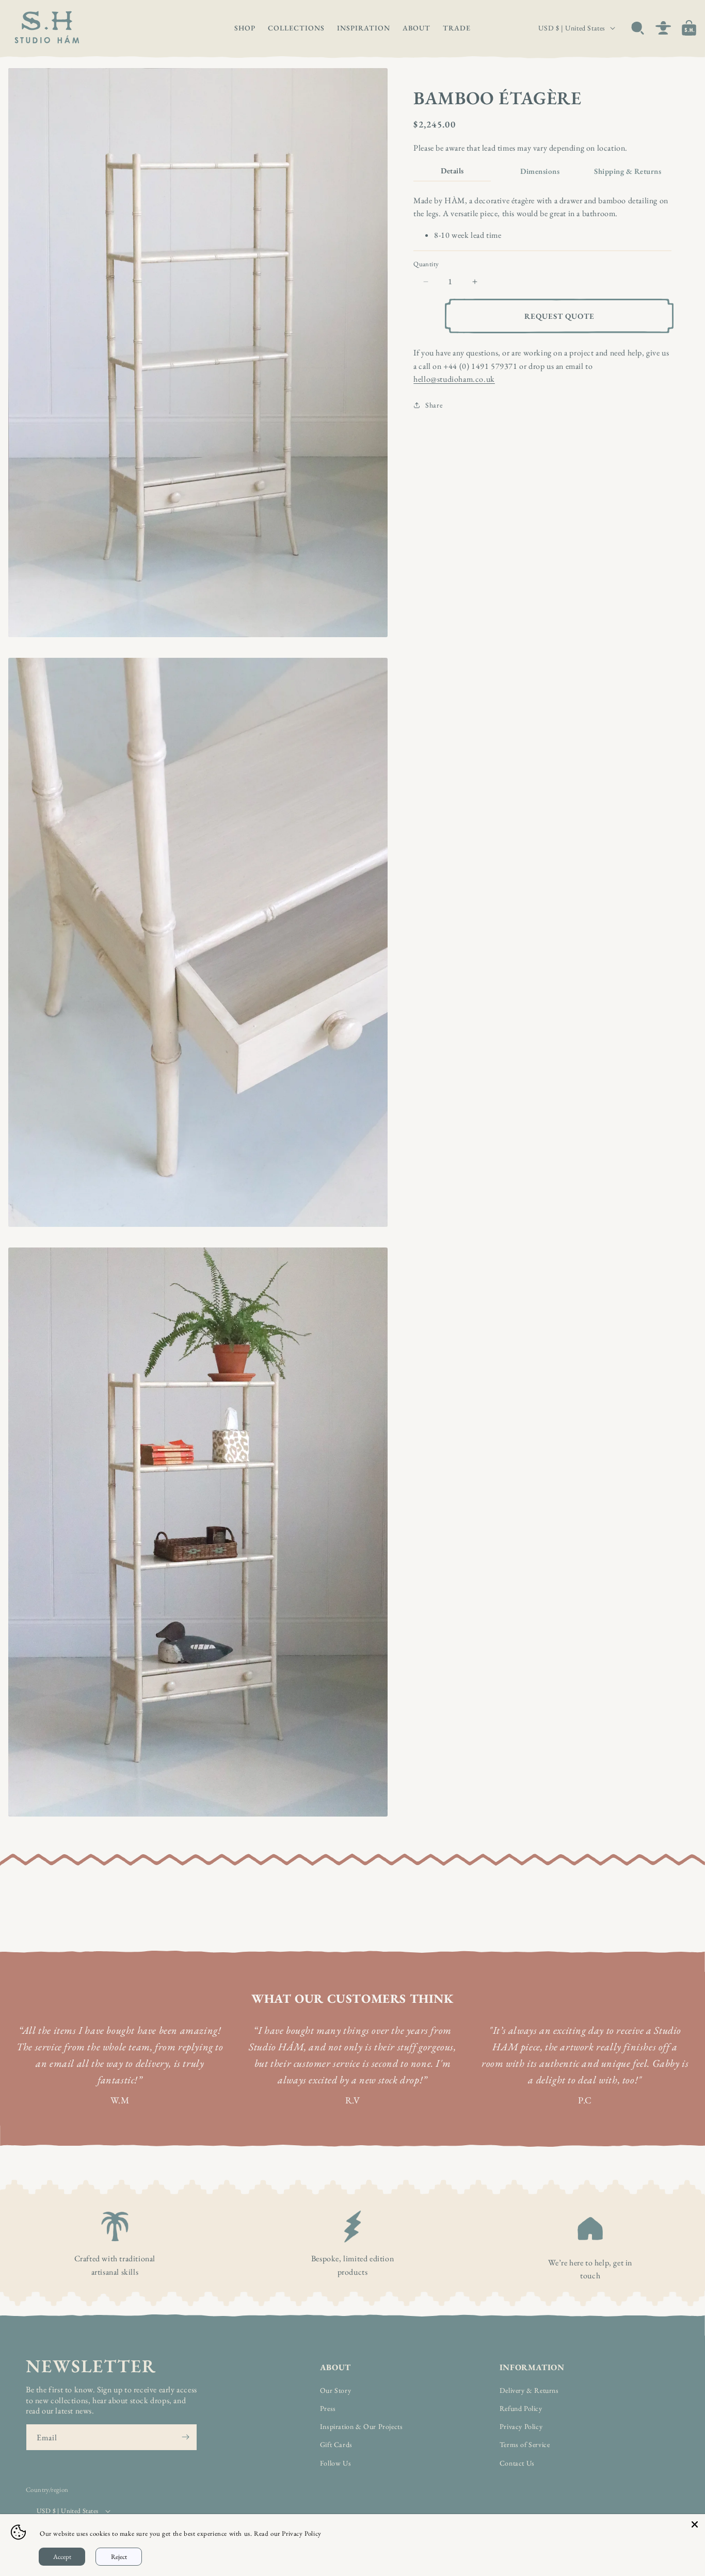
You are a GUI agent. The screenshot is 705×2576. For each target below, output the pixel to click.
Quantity (426, 264)
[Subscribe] (185, 2437)
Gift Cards (336, 2445)
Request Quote (559, 316)
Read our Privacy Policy (288, 2533)
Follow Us (335, 2463)
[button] (245, 28)
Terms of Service (525, 2445)
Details (452, 171)
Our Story (335, 2390)
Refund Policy (521, 2408)
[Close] (695, 2524)
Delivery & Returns (529, 2390)
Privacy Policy (521, 2426)
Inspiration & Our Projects (362, 2426)
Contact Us (517, 2463)
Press (328, 2408)
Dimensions (540, 171)
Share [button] (434, 405)
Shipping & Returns (628, 171)
